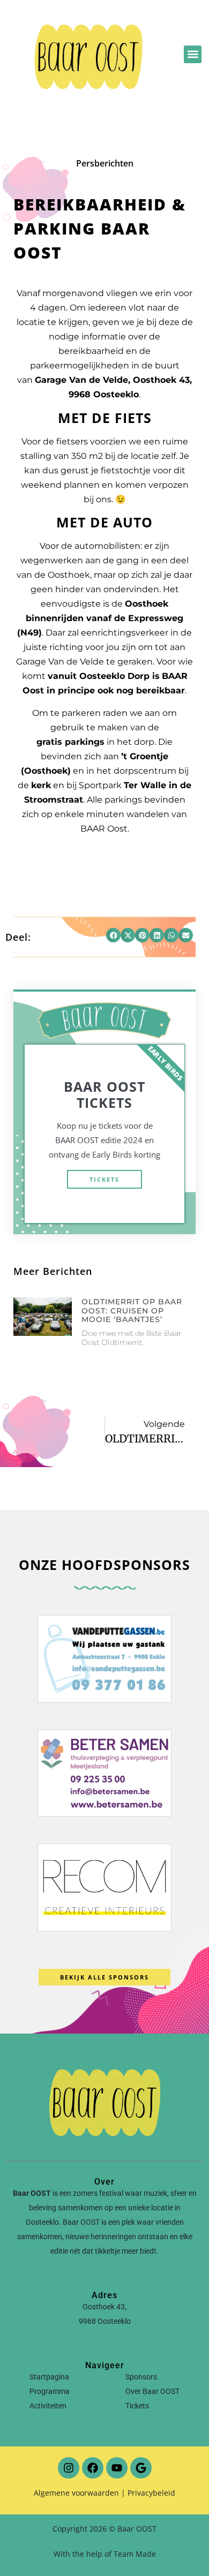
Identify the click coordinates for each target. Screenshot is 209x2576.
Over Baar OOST (152, 2391)
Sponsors (141, 2377)
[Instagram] (69, 2468)
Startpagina (49, 2377)
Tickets (104, 1179)
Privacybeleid (151, 2493)
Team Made (135, 2554)
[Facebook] (93, 2468)
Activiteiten (48, 2406)
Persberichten (105, 163)
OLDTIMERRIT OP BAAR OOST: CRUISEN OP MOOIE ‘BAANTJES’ (132, 1311)
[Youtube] (117, 2468)
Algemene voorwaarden (76, 2493)
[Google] (141, 2468)
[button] (193, 54)
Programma (50, 2391)
